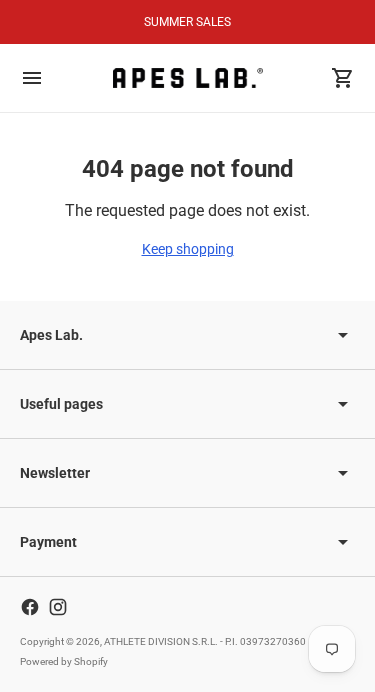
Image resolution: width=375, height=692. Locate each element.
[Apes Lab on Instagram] (58, 607)
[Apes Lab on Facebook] (30, 607)
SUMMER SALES (187, 22)
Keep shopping (188, 249)
